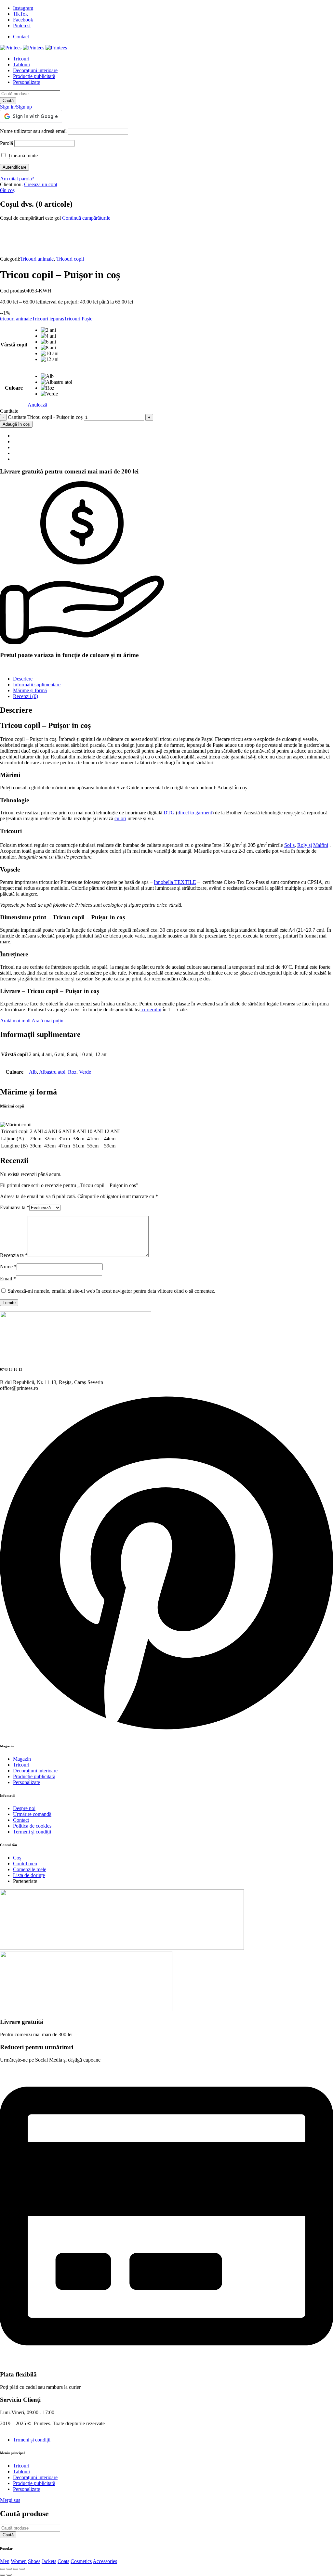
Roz (72, 1072)
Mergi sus (10, 2500)
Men (5, 2561)
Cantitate (9, 411)
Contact (21, 37)
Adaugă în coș (16, 424)
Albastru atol (52, 1072)
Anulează (37, 405)
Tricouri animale (37, 259)
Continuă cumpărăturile (86, 218)
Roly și (305, 845)
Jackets (49, 2561)
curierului (151, 1010)
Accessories (105, 2561)
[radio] (56, 330)
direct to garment (195, 813)
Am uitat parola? (17, 179)
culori (120, 818)
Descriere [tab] (23, 679)
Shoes (34, 2561)
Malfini (321, 845)
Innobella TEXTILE (175, 882)
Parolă (7, 143)
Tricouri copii (70, 259)
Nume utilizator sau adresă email (33, 131)
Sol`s (289, 845)
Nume (8, 1267)
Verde (85, 1072)
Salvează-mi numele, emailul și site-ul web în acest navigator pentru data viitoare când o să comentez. (112, 1291)
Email (8, 1279)
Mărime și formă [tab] (30, 690)
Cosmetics (81, 2561)
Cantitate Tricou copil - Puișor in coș (45, 417)
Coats (63, 2561)
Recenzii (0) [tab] (26, 696)
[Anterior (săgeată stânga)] (3, 2575)
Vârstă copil (14, 345)
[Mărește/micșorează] (3, 2569)
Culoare (14, 388)
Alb (33, 1072)
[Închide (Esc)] (22, 2569)
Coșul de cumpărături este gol (30, 218)
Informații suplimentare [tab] (37, 685)
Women (19, 2561)
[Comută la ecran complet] (9, 2569)
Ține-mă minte (22, 155)
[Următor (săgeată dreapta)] (9, 2575)
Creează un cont (41, 184)
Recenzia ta (14, 1255)
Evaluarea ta (15, 1207)
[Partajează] (16, 2569)
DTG (169, 813)
